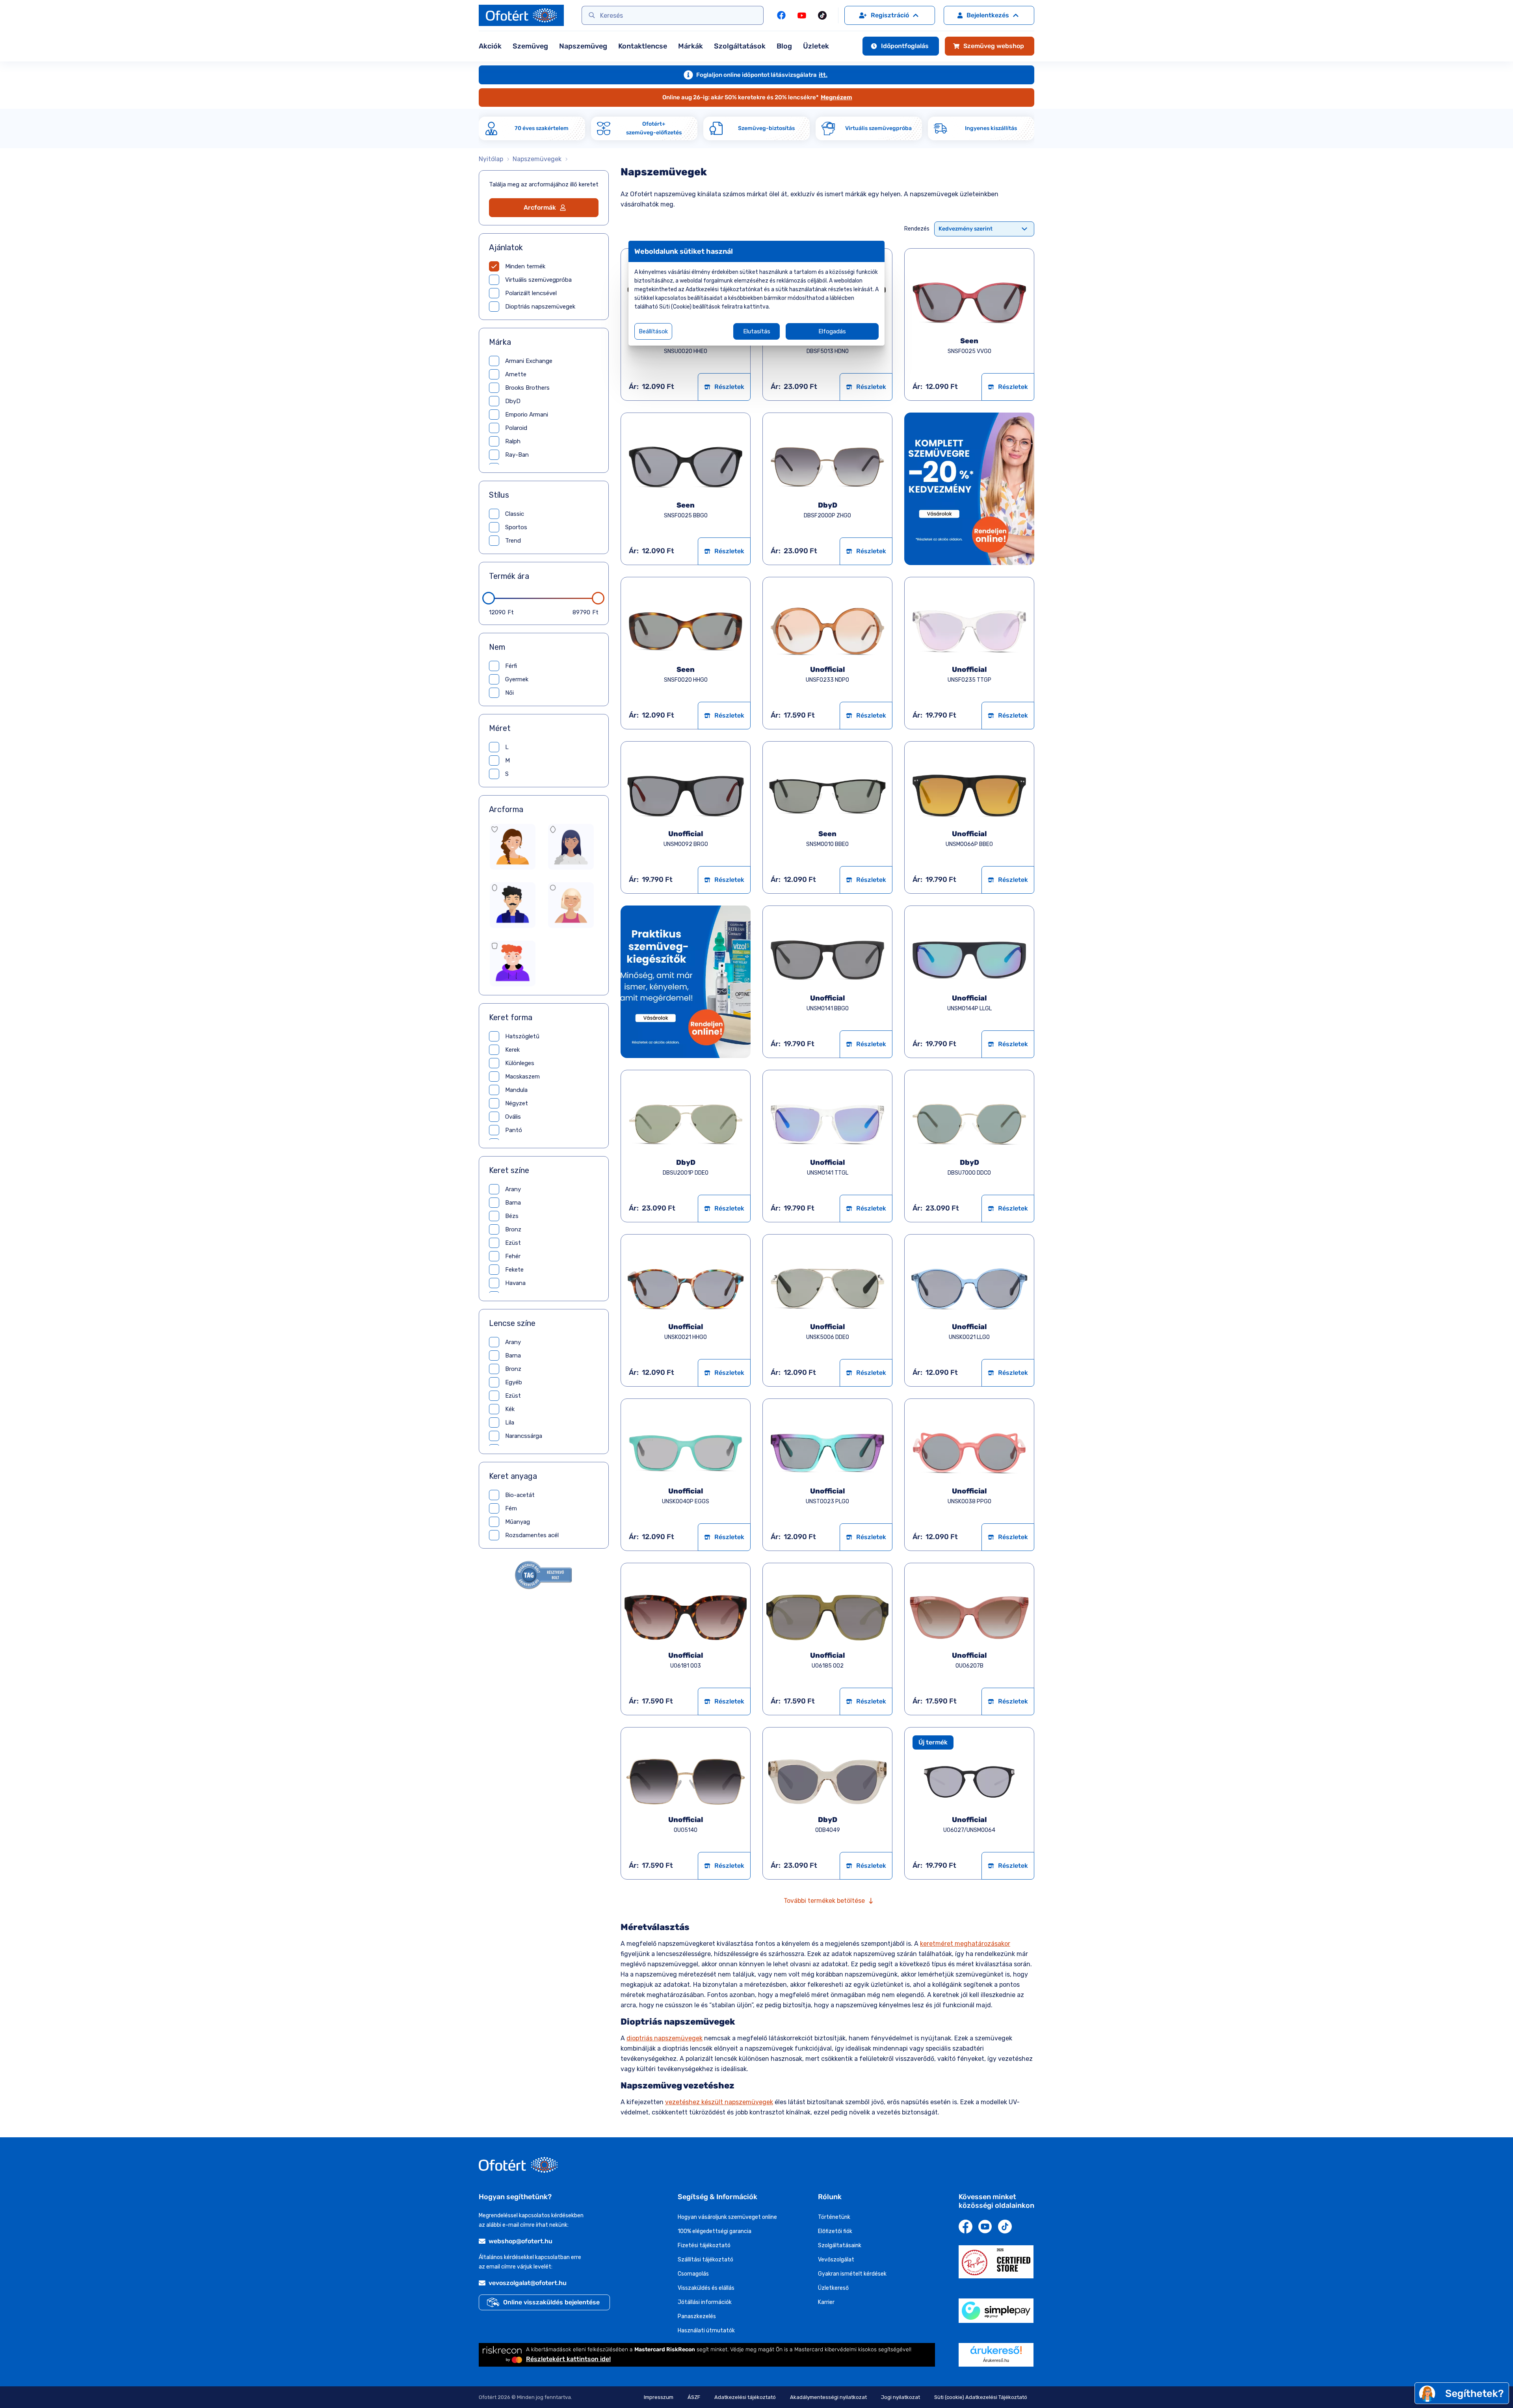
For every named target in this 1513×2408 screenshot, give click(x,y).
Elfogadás (832, 331)
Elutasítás (757, 331)
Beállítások (653, 331)
